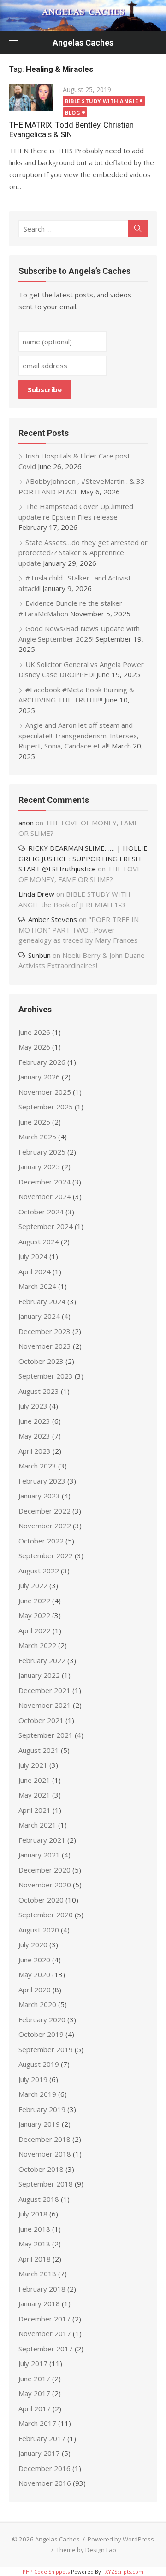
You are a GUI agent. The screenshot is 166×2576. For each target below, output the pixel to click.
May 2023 (34, 1436)
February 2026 (42, 1062)
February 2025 (42, 1152)
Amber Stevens (53, 919)
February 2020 (42, 2019)
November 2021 (45, 1705)
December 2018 (44, 2139)
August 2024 (39, 1242)
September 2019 (46, 2049)
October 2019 (41, 2034)
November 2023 (45, 1346)
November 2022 (45, 1526)
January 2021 (39, 1855)
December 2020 (44, 1870)
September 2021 (46, 1735)
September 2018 (46, 2184)
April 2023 (35, 1451)
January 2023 (39, 1496)
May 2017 (34, 2393)
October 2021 (41, 1720)
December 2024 (44, 1182)
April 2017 (35, 2408)
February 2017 (42, 2438)
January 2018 (39, 2303)
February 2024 (42, 1301)
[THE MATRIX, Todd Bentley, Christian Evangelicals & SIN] (31, 98)
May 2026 (34, 1047)
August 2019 (39, 2064)
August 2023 (39, 1391)
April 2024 (35, 1271)
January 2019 (39, 2124)
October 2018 (41, 2169)
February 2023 (42, 1481)
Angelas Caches (83, 43)
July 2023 (33, 1406)
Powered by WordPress (121, 2539)
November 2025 (45, 1092)
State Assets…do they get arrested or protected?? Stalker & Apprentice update (83, 553)
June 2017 (34, 2379)
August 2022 (39, 1571)
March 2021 (37, 1825)
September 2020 (46, 1915)
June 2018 (34, 2229)
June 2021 (34, 1780)
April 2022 (35, 1630)
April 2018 (35, 2259)
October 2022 (41, 1541)
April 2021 (35, 1810)
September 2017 (46, 2349)
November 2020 (45, 1885)
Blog (73, 113)
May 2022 (34, 1615)
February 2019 (42, 2109)
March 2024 (37, 1286)
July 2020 (33, 1944)
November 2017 (45, 2333)
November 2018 (45, 2154)
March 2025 (37, 1137)
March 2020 (37, 2004)
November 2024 (45, 1196)
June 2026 (34, 1032)
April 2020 (35, 1990)
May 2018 (34, 2244)
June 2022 (34, 1601)
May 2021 (34, 1795)
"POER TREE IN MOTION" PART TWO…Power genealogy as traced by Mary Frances (79, 930)
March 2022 (37, 1645)
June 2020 (34, 1960)
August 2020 (39, 1930)
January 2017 (39, 2453)
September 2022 (46, 1555)
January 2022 (39, 1675)
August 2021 (39, 1750)
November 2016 (45, 2483)
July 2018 (33, 2214)
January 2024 (39, 1316)
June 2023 (34, 1421)
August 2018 (39, 2199)
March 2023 (37, 1466)
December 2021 (44, 1690)
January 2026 (39, 1077)
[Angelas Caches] (83, 16)
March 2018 (37, 2274)
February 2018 (42, 2289)
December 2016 (44, 2468)
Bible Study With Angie (101, 101)
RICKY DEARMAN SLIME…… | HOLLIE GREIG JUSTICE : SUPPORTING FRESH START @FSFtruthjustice (83, 858)
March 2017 (37, 2423)
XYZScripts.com (124, 2572)
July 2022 (33, 1585)
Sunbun (39, 955)
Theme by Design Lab (86, 2550)
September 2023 (46, 1376)
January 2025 (39, 1166)
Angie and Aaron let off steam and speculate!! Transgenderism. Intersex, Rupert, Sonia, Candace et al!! (79, 735)
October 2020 (41, 1900)
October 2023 (41, 1361)
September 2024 (46, 1226)
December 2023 (44, 1331)
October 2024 (41, 1212)
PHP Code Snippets (46, 2572)
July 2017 (33, 2363)
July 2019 (33, 2079)
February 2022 (42, 1660)
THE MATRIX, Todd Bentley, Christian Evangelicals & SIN (71, 130)
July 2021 (33, 1765)
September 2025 (46, 1107)
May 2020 (34, 1974)
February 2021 (42, 1840)
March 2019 (37, 2094)
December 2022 (44, 1511)
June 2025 (34, 1122)
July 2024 (33, 1256)
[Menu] (14, 43)
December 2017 (44, 2319)
